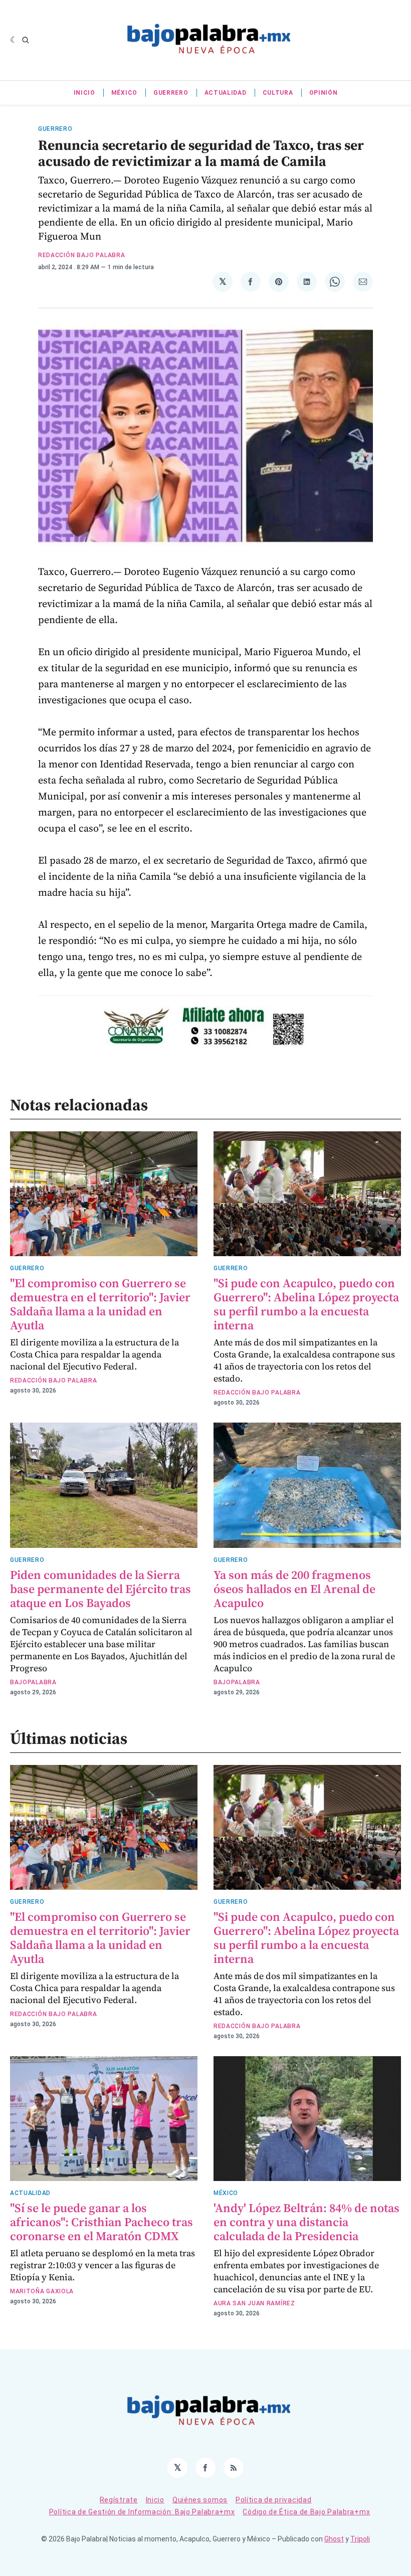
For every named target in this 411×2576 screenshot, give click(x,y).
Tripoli (360, 2539)
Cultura (278, 93)
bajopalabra (33, 1682)
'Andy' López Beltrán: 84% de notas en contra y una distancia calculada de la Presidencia (306, 2222)
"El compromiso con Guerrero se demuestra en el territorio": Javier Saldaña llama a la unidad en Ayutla (100, 1304)
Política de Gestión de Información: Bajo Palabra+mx (142, 2512)
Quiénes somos (200, 2500)
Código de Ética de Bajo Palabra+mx (306, 2512)
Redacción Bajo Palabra (81, 255)
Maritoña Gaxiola (42, 2291)
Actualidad (226, 93)
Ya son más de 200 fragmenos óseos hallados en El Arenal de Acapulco (294, 1589)
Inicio (84, 93)
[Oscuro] (14, 40)
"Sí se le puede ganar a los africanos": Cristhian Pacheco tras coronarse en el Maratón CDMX (101, 2222)
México (124, 93)
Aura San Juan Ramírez (254, 2303)
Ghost (334, 2539)
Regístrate (119, 2500)
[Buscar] (26, 40)
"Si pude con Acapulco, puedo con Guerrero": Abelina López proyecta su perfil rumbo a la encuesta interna (306, 1304)
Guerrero (171, 93)
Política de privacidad (273, 2500)
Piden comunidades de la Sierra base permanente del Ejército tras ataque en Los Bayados (100, 1589)
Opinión (324, 93)
